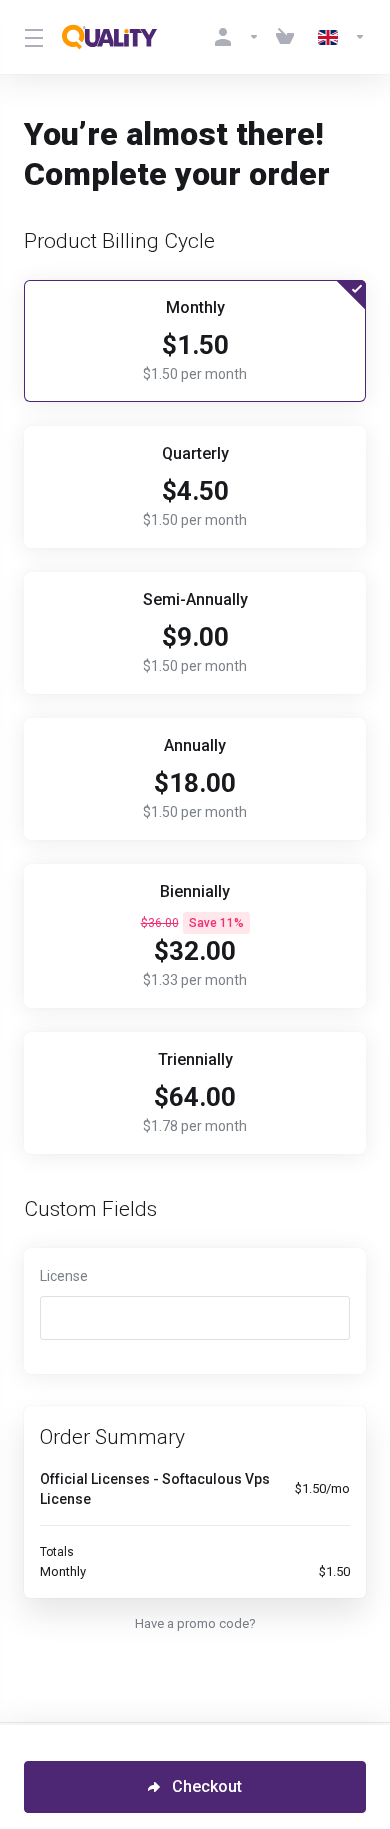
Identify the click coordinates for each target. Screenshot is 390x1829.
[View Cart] (289, 37)
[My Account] (237, 37)
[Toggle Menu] (31, 37)
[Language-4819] (338, 37)
